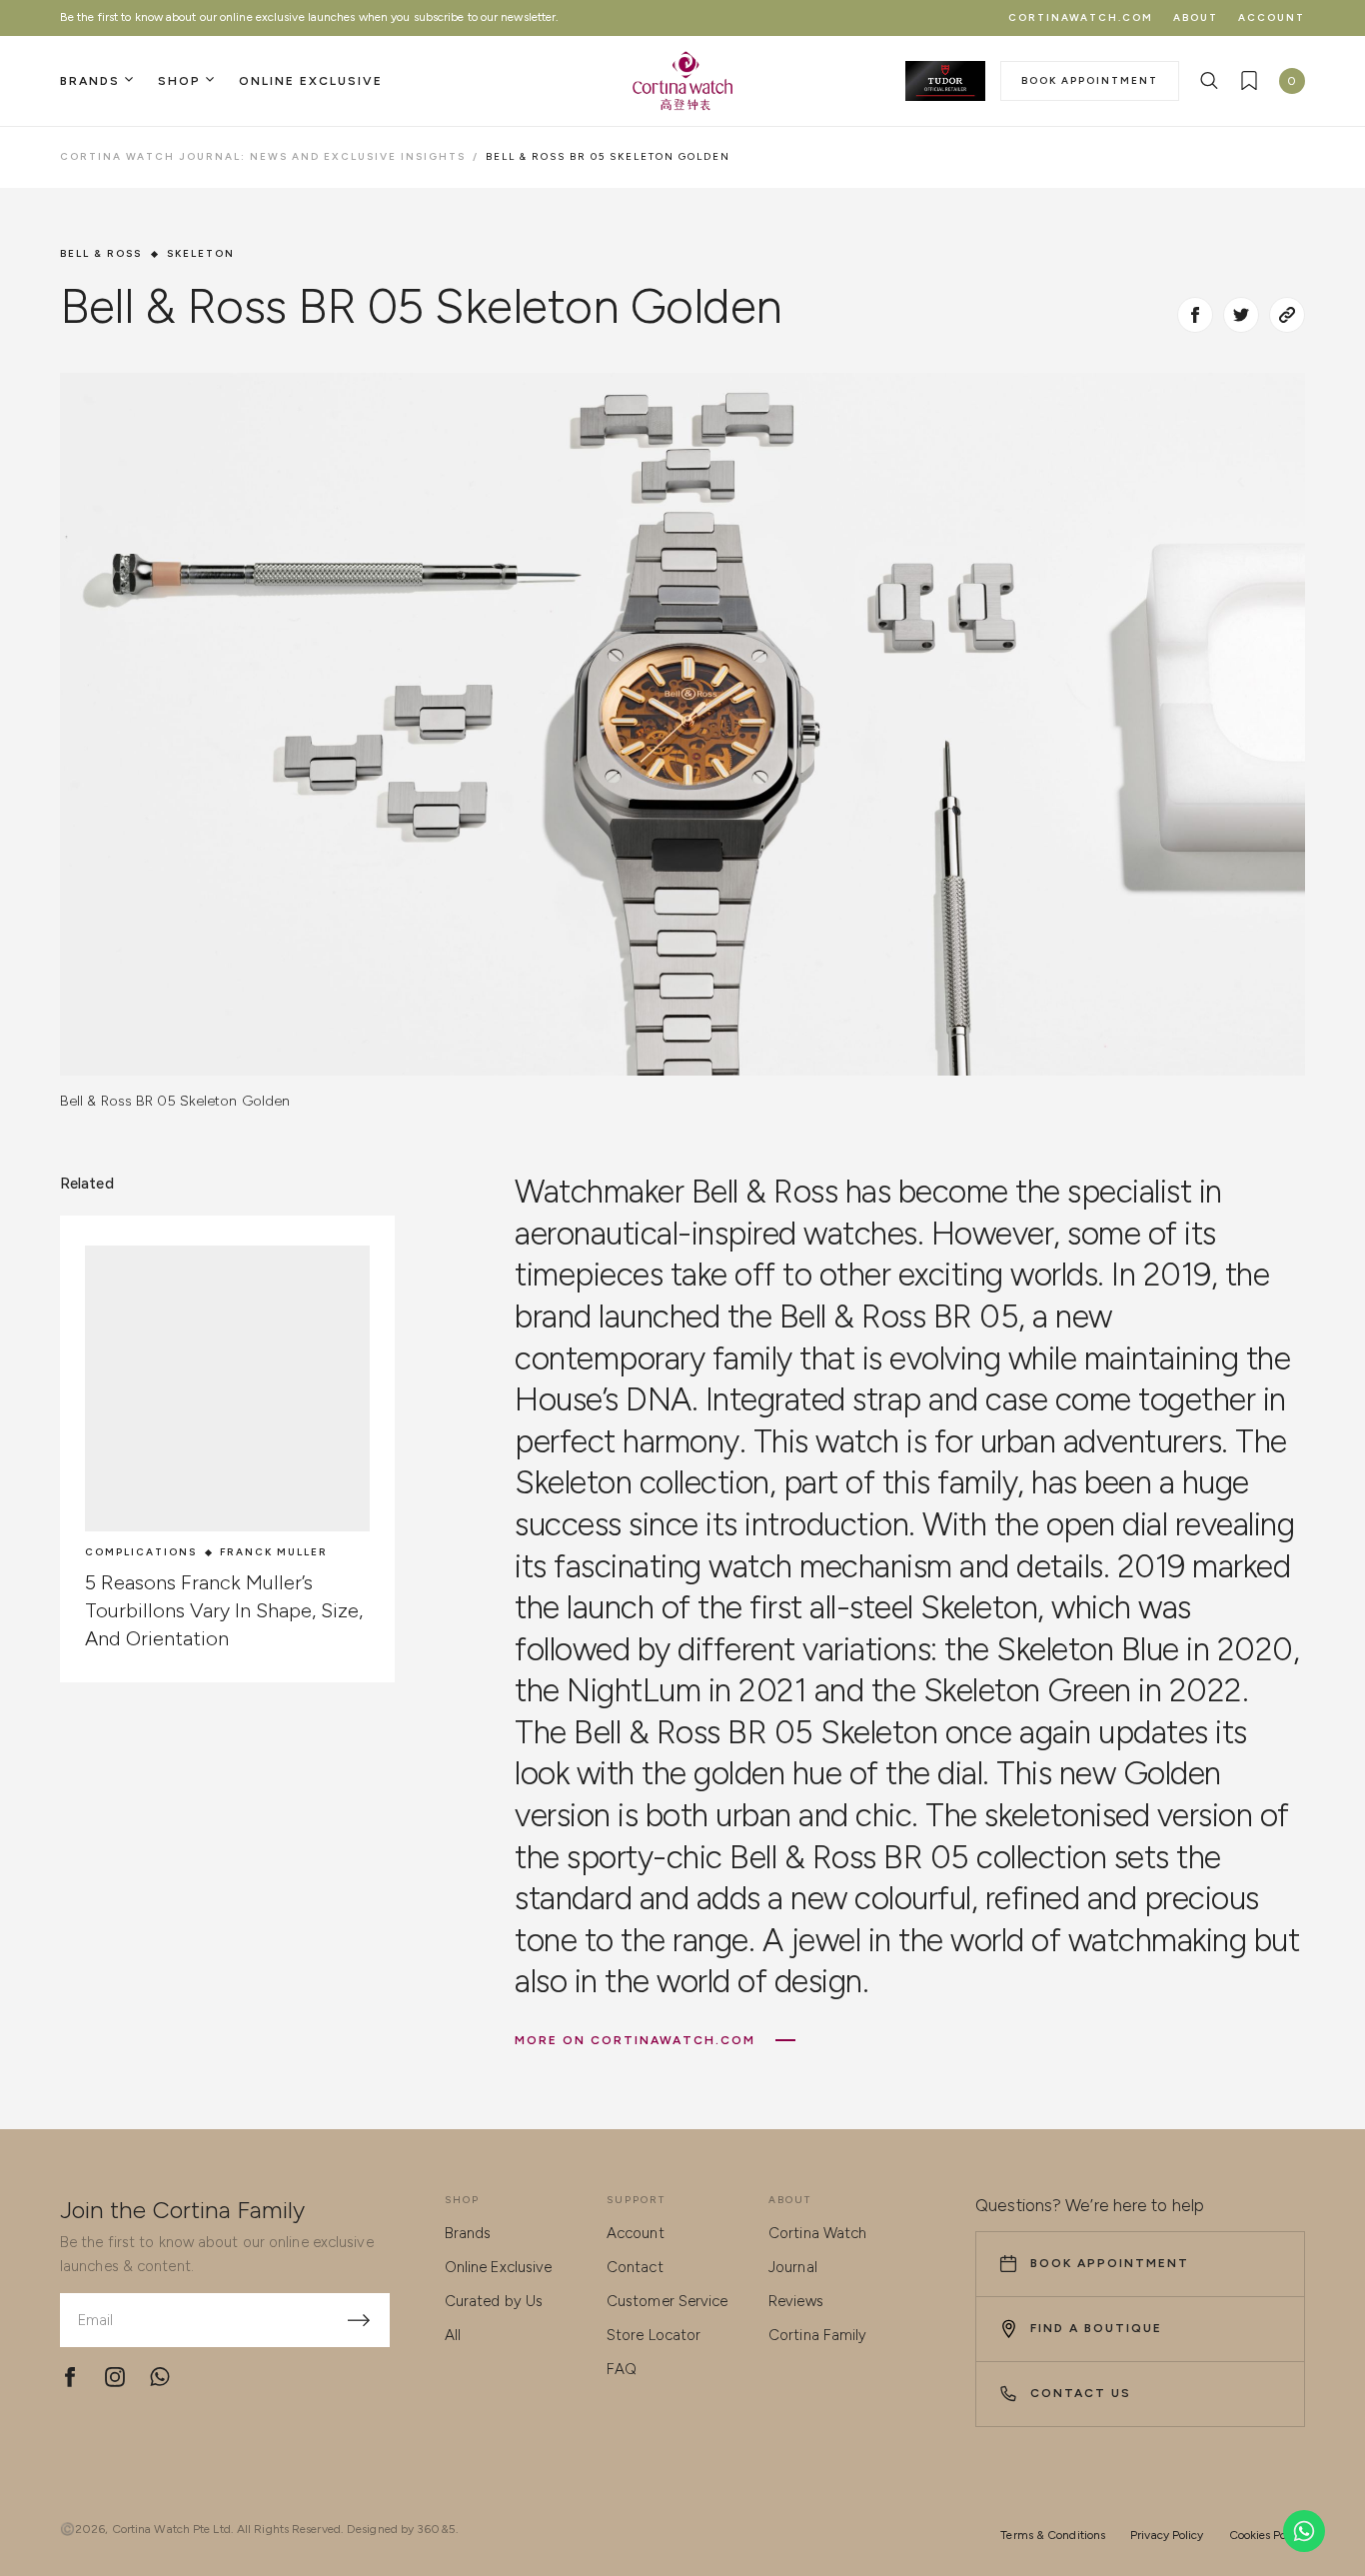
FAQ (622, 2369)
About (1196, 17)
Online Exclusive (499, 2267)
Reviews (796, 2301)
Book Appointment (1090, 80)
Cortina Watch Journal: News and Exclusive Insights (263, 156)
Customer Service (668, 2301)
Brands (468, 2233)
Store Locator (654, 2335)
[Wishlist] (1249, 81)
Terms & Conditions (1053, 2535)
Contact (635, 2267)
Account (1272, 17)
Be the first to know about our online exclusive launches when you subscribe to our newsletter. (309, 17)
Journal (793, 2267)
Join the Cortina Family (182, 2210)
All (453, 2335)
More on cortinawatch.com (635, 2040)
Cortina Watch (817, 2233)
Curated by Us (494, 2301)
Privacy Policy (1167, 2535)
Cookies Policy (1267, 2535)
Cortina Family (817, 2335)
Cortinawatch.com (1081, 17)
